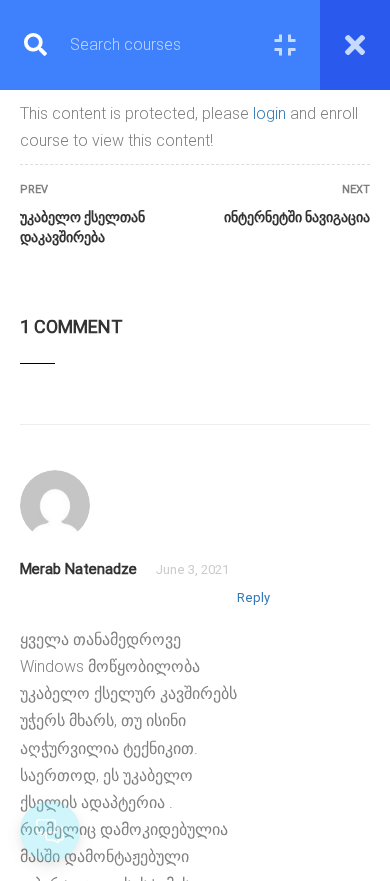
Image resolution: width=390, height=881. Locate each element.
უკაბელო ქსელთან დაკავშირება (82, 227)
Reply (253, 597)
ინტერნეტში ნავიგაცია (297, 217)
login (269, 113)
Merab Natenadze (78, 569)
